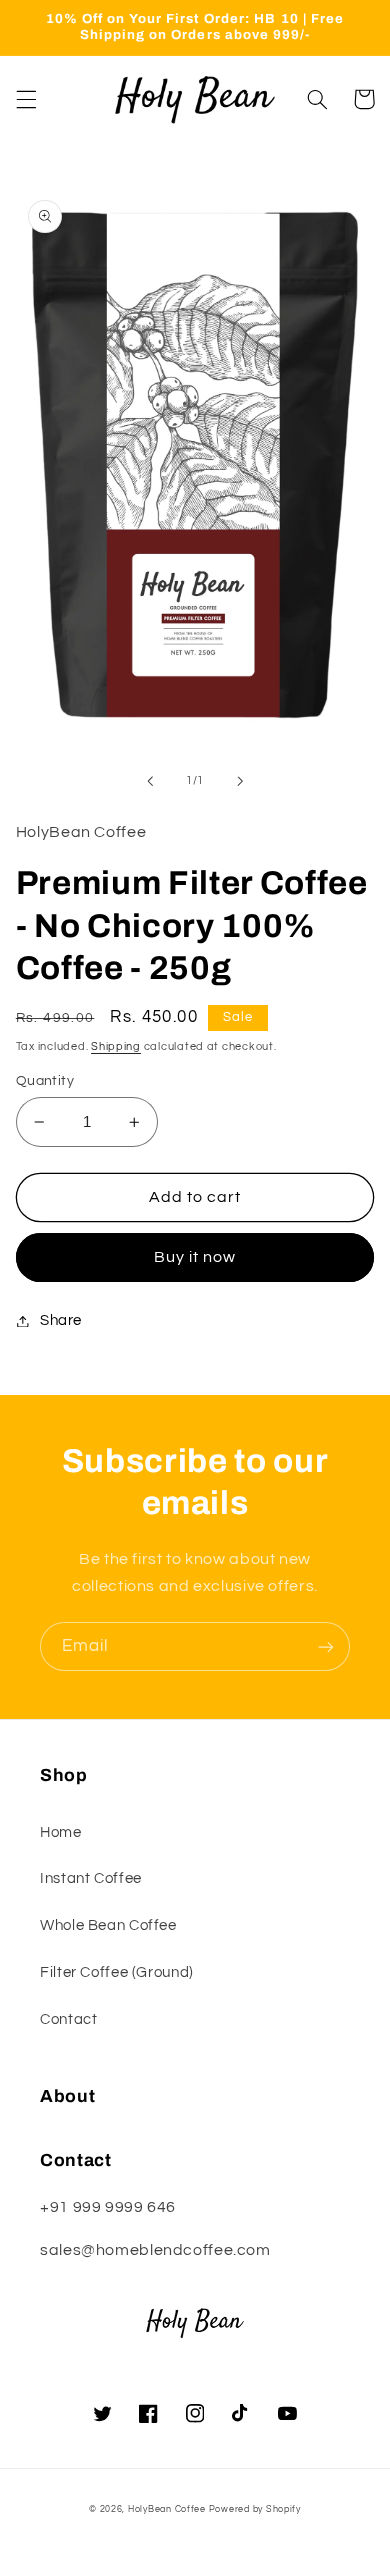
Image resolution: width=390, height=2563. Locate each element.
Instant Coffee (91, 1878)
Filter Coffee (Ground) (117, 1972)
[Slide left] (150, 781)
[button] (26, 99)
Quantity (45, 1081)
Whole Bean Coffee (108, 1925)
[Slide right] (240, 781)
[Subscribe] (326, 1646)
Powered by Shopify (255, 2509)
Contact (68, 2019)
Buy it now (195, 1257)
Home (61, 1832)
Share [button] (61, 1320)
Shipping (116, 1046)
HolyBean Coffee (167, 2509)
